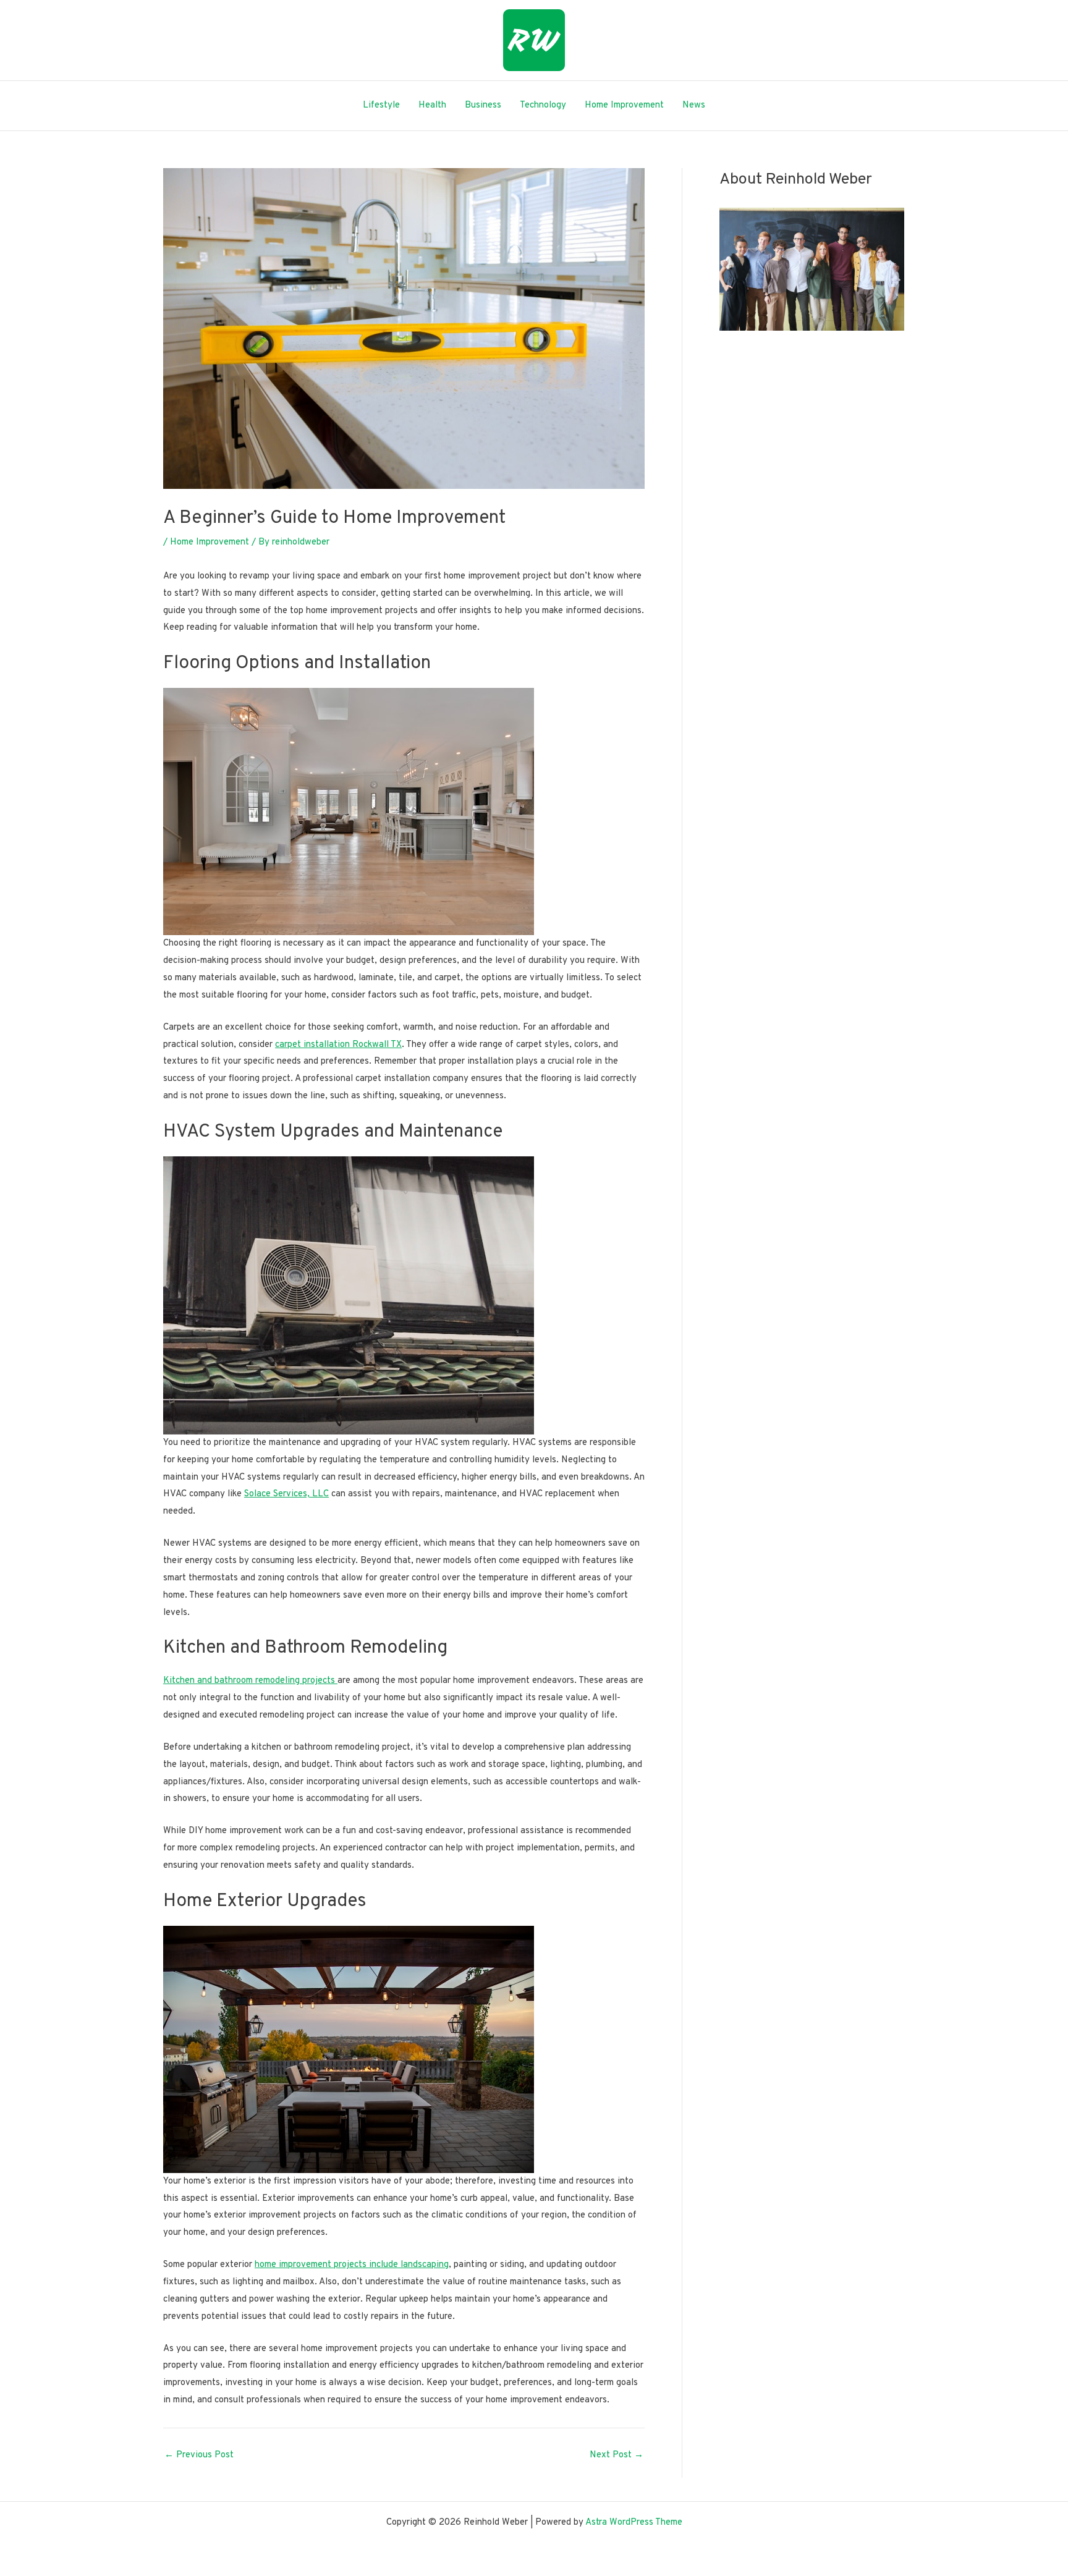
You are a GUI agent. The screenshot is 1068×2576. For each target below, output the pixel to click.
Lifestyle (381, 105)
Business (483, 105)
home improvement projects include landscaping (352, 2265)
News (694, 105)
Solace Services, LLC (286, 1494)
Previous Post (199, 2455)
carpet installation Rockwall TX (338, 1045)
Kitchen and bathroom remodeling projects (250, 1681)
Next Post (617, 2455)
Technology (543, 105)
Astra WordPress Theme (634, 2523)
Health (432, 105)
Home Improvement (624, 105)
